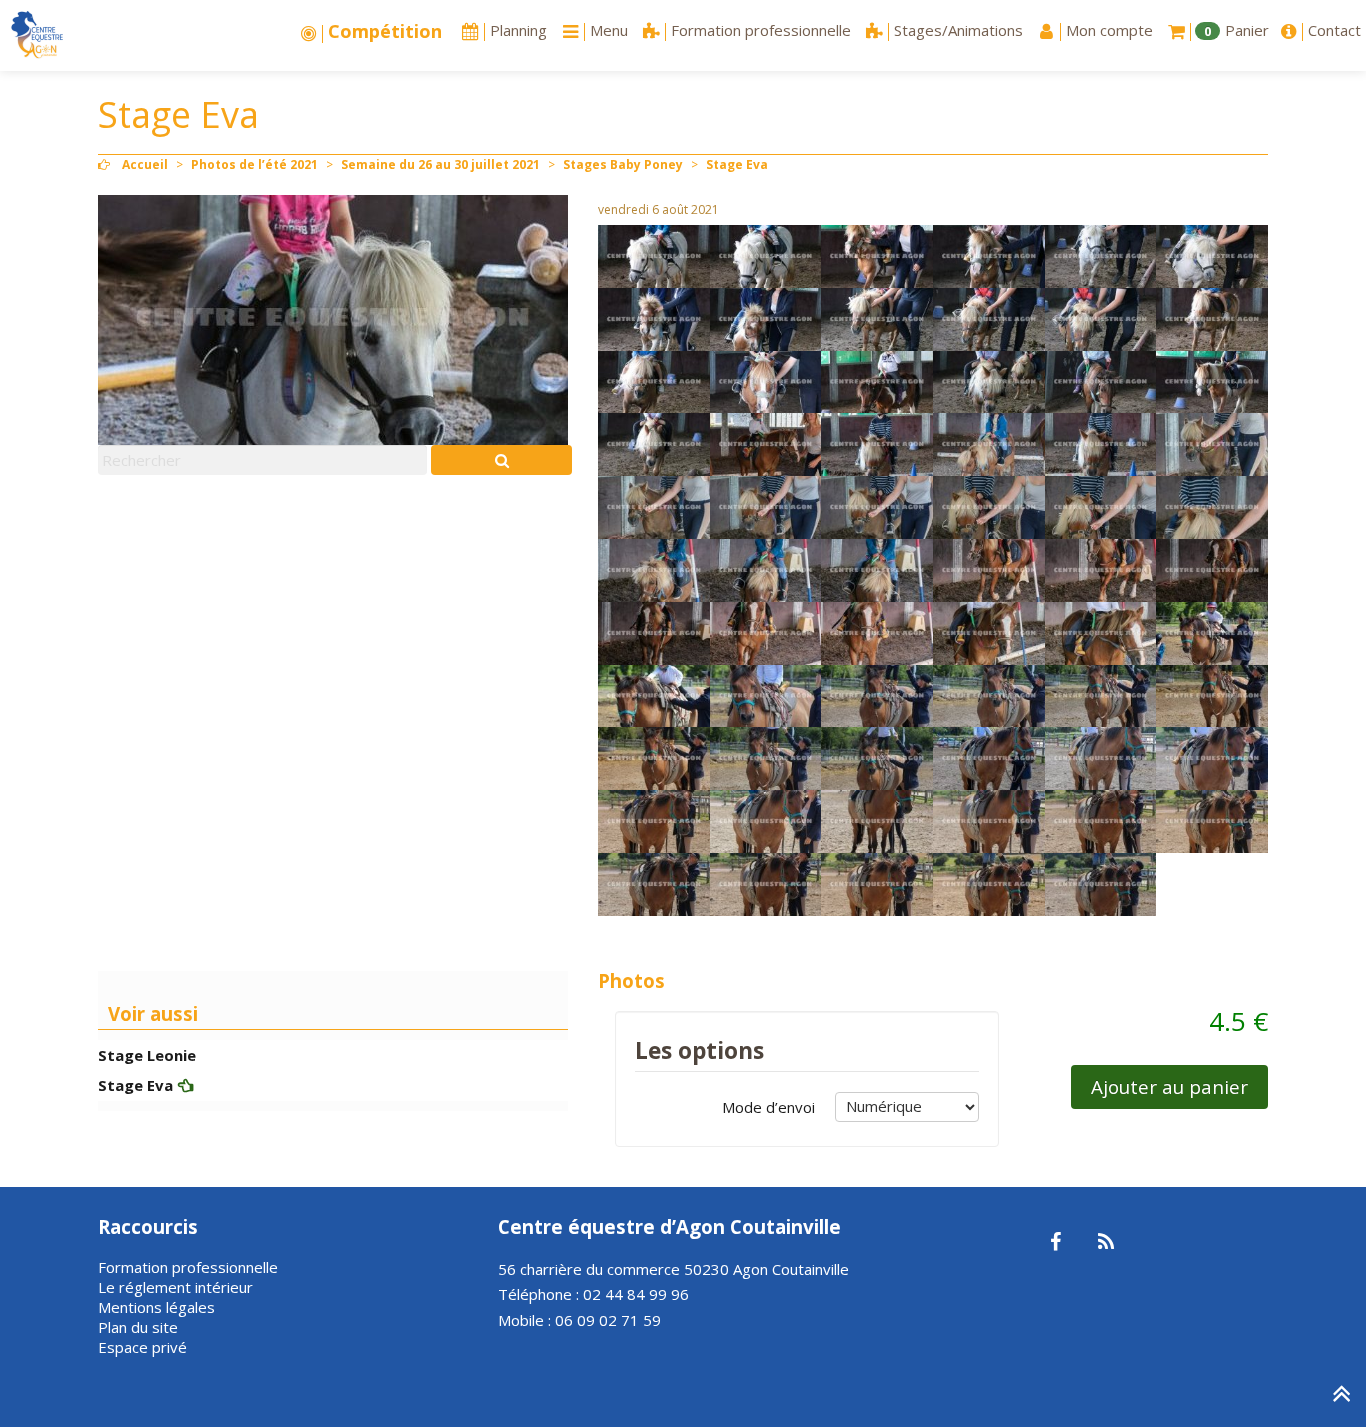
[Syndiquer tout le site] (1105, 1243)
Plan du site (138, 1327)
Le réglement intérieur (175, 1287)
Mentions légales (156, 1307)
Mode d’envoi (768, 1107)
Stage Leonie (147, 1055)
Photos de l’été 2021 (254, 164)
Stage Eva (135, 1085)
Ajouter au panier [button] (1169, 1086)
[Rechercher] (501, 460)
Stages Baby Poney (623, 164)
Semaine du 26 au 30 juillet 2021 (440, 164)
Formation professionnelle (188, 1267)
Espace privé (142, 1347)
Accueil (145, 164)
